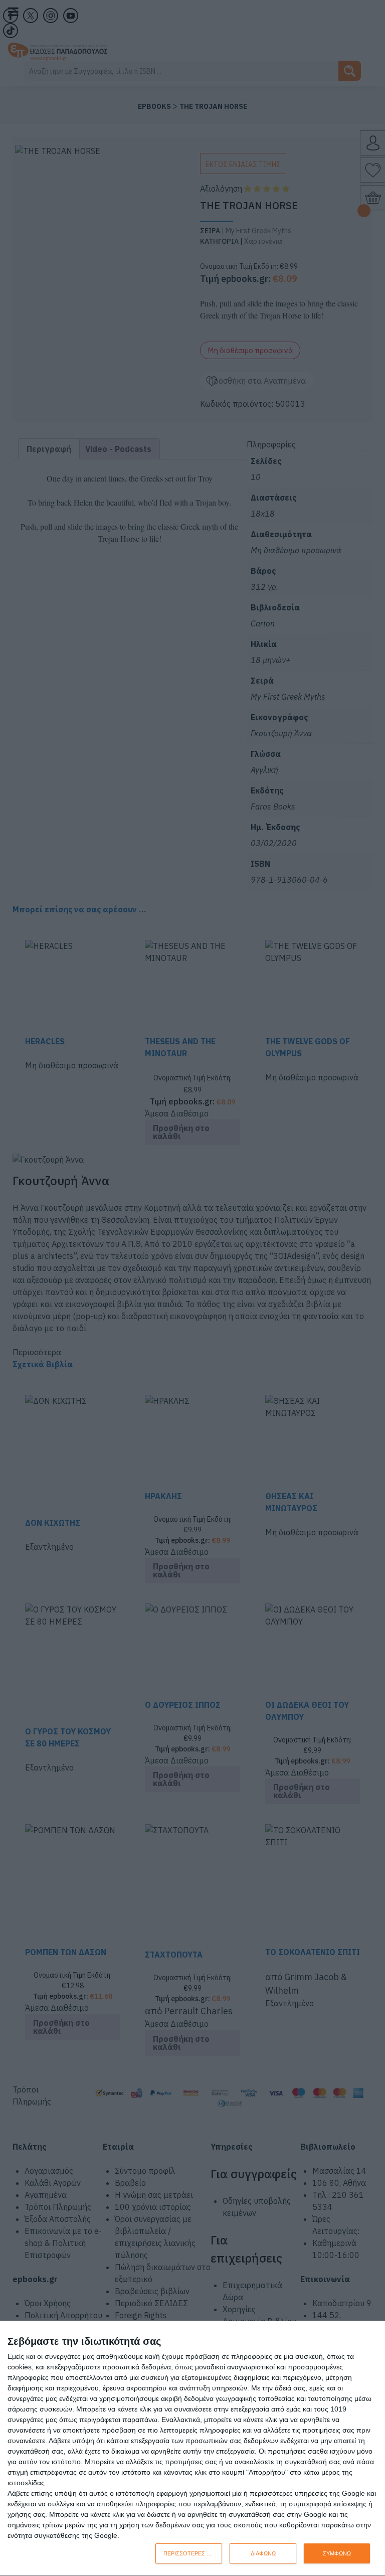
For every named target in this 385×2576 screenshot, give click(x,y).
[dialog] (192, 2449)
